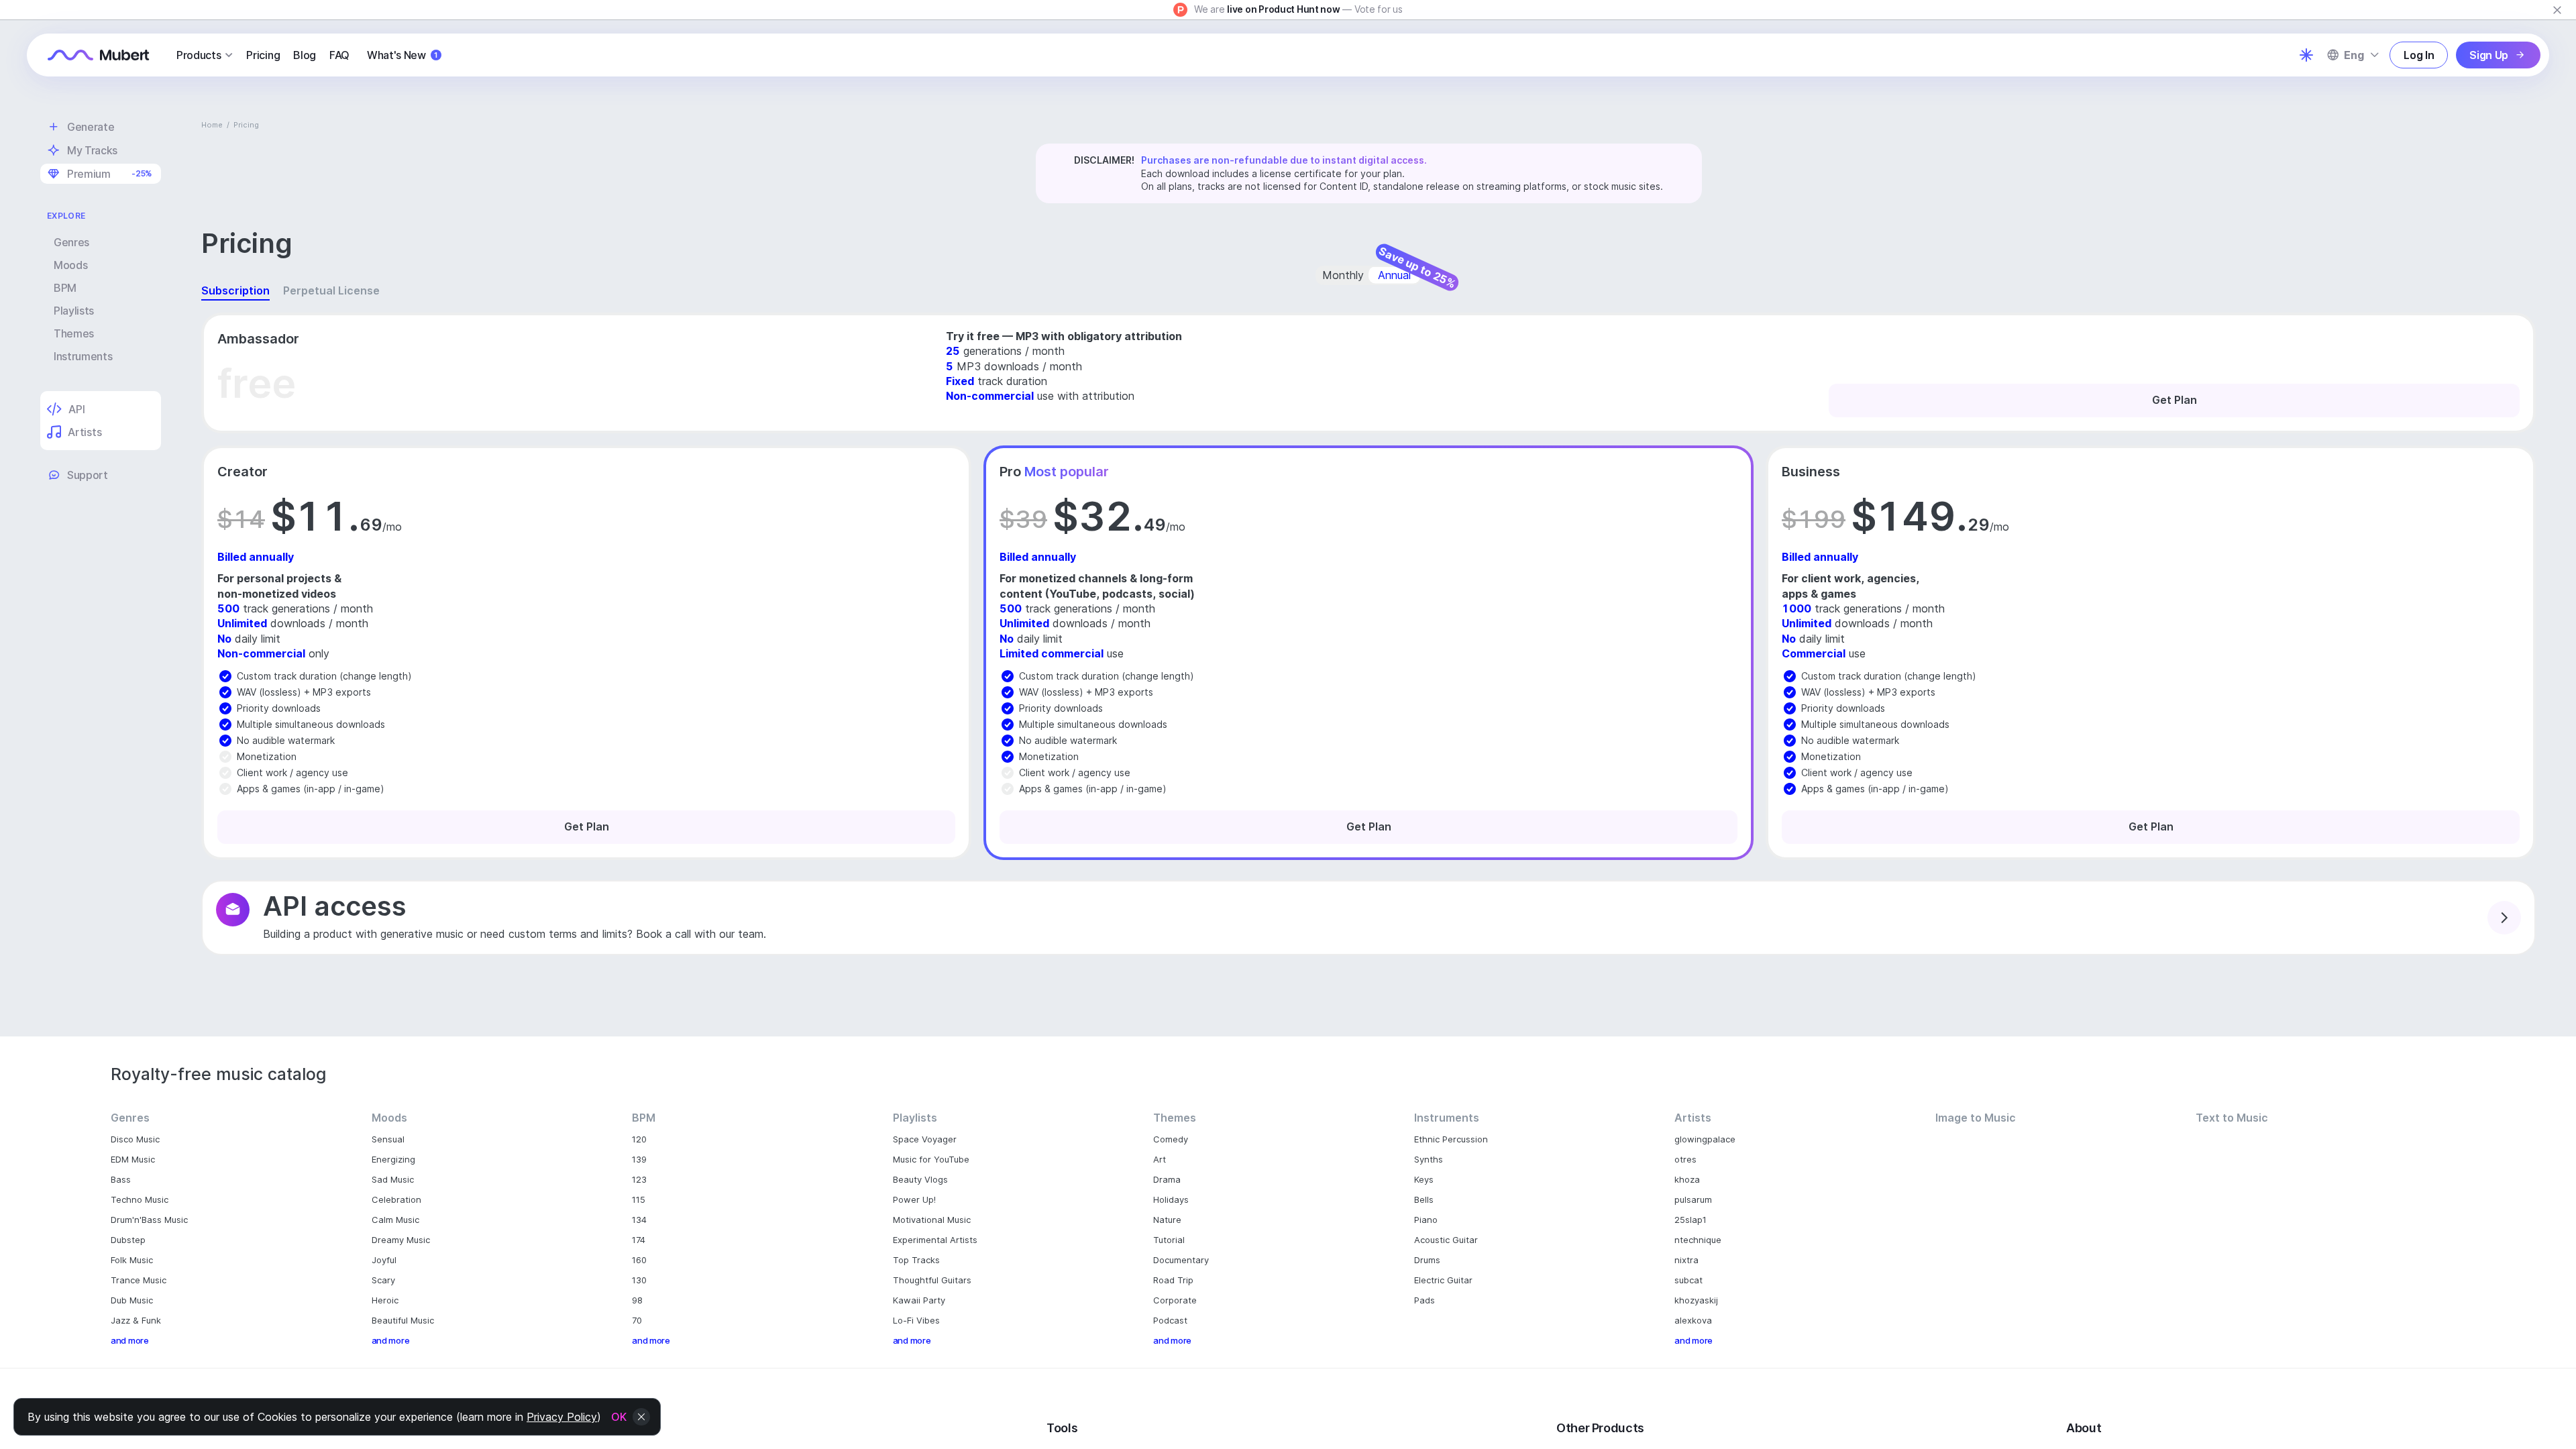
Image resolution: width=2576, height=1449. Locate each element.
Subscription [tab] (235, 290)
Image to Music (1976, 1118)
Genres (71, 242)
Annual (1394, 275)
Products (199, 55)
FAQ (339, 55)
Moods (70, 265)
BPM (65, 288)
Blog (305, 55)
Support (88, 475)
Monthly (1343, 275)
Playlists (74, 311)
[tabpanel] (1368, 631)
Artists (85, 432)
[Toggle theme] (2306, 55)
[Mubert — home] (99, 55)
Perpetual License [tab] (331, 290)
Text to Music (2232, 1118)
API (76, 409)
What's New (402, 55)
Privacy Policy (562, 1417)
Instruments (83, 356)
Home (212, 125)
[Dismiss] (2557, 10)
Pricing (263, 55)
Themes (74, 333)
